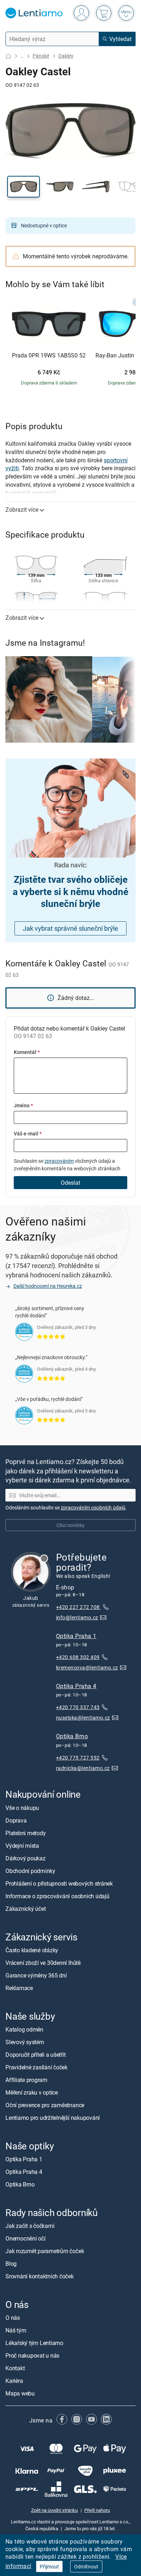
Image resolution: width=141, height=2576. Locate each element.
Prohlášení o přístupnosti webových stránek (59, 1883)
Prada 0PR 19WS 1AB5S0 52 (49, 356)
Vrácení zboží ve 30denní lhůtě (43, 1963)
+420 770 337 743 (78, 1707)
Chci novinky (70, 1525)
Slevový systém (25, 2042)
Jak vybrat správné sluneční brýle (70, 928)
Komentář (27, 1052)
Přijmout (49, 2566)
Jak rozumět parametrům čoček (45, 2251)
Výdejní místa (22, 1846)
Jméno (23, 1105)
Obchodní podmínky (30, 1871)
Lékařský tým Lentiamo (34, 2343)
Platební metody (25, 1833)
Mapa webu (20, 2394)
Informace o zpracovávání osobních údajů (57, 1896)
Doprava (16, 1820)
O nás (13, 2318)
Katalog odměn (24, 2029)
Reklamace (19, 1988)
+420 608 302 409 (78, 1657)
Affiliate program (26, 2080)
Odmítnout (86, 2566)
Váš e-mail (28, 1133)
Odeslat (70, 1183)
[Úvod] (8, 56)
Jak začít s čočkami (30, 2226)
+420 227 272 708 (78, 1607)
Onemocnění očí (25, 2239)
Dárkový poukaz (25, 1858)
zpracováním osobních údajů (93, 1507)
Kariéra (14, 2381)
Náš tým (16, 2331)
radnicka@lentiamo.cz (83, 1768)
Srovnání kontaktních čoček (40, 2277)
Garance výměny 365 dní (36, 1975)
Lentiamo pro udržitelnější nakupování (53, 2118)
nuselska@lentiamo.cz (83, 1718)
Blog (11, 2264)
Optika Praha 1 (76, 1636)
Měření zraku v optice (32, 2092)
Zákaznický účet (25, 1909)
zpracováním (59, 1161)
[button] (23, 187)
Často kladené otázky (32, 1950)
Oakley (66, 56)
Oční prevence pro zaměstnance (45, 2105)
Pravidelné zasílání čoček (37, 2067)
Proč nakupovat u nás (32, 2356)
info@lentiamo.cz (77, 1617)
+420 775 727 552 (78, 1758)
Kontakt (15, 2368)
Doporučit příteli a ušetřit (36, 2055)
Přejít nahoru (97, 2510)
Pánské (41, 56)
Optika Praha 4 (76, 1686)
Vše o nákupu (22, 1808)
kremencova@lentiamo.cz (87, 1667)
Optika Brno (72, 1736)
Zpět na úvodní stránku (54, 2510)
